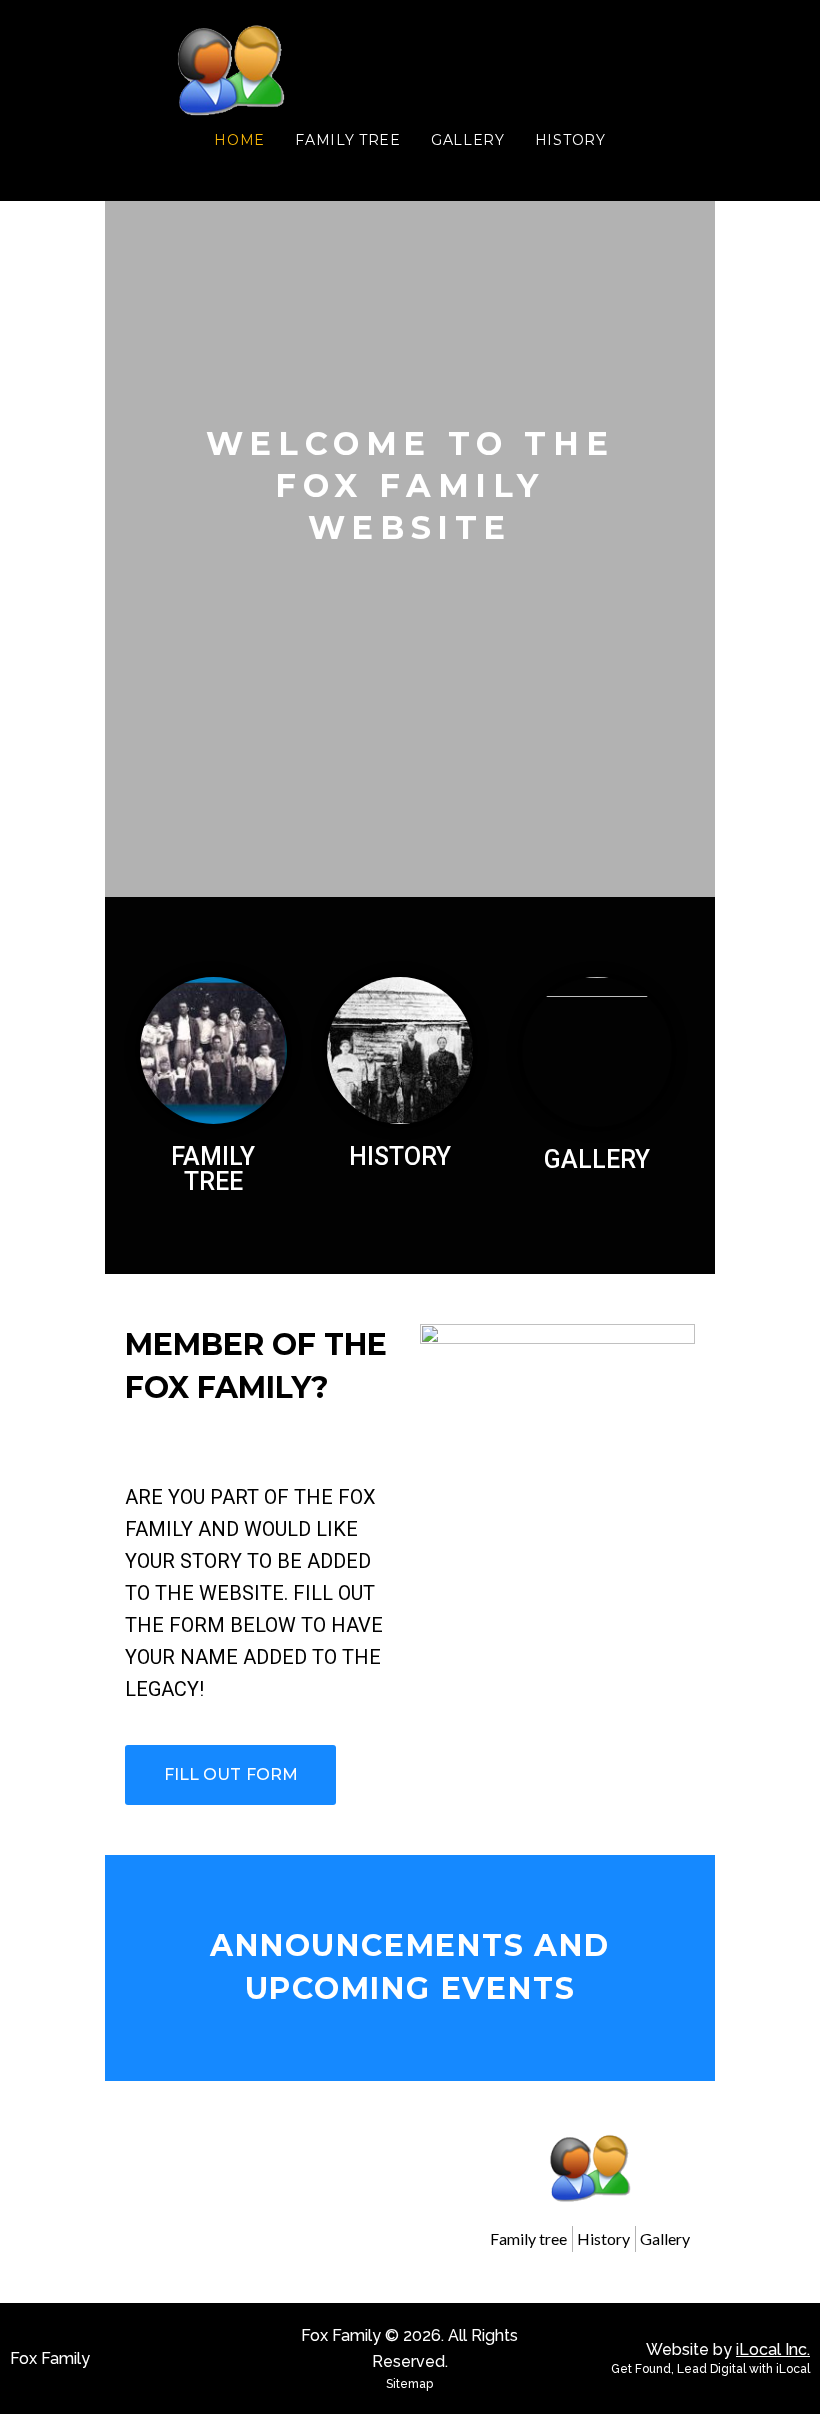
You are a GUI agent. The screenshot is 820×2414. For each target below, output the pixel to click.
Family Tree (213, 1169)
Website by (728, 2349)
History (400, 1156)
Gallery (597, 1159)
